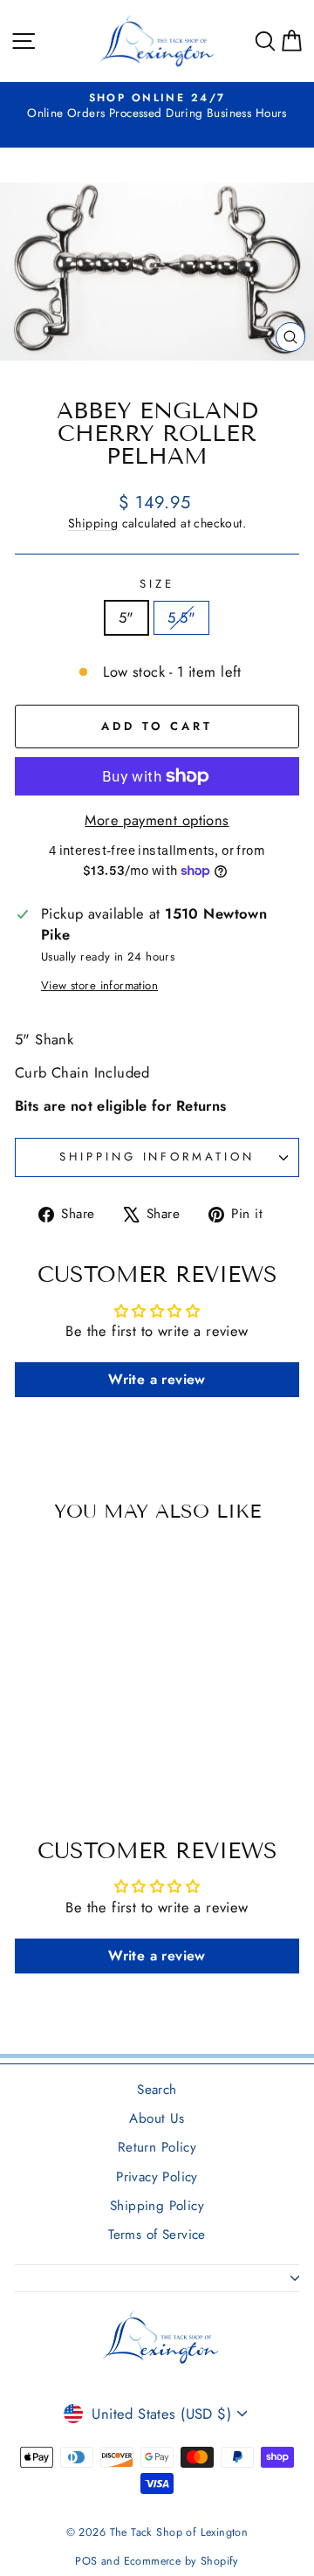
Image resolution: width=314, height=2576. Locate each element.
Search (157, 2090)
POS (86, 2561)
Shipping (93, 523)
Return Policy (157, 2147)
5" (126, 617)
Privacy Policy (157, 2177)
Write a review (157, 1379)
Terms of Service (157, 2235)
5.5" (182, 617)
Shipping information (157, 1157)
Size (157, 584)
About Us (157, 2118)
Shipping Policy (157, 2206)
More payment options (157, 820)
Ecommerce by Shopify (181, 2561)
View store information (99, 986)
